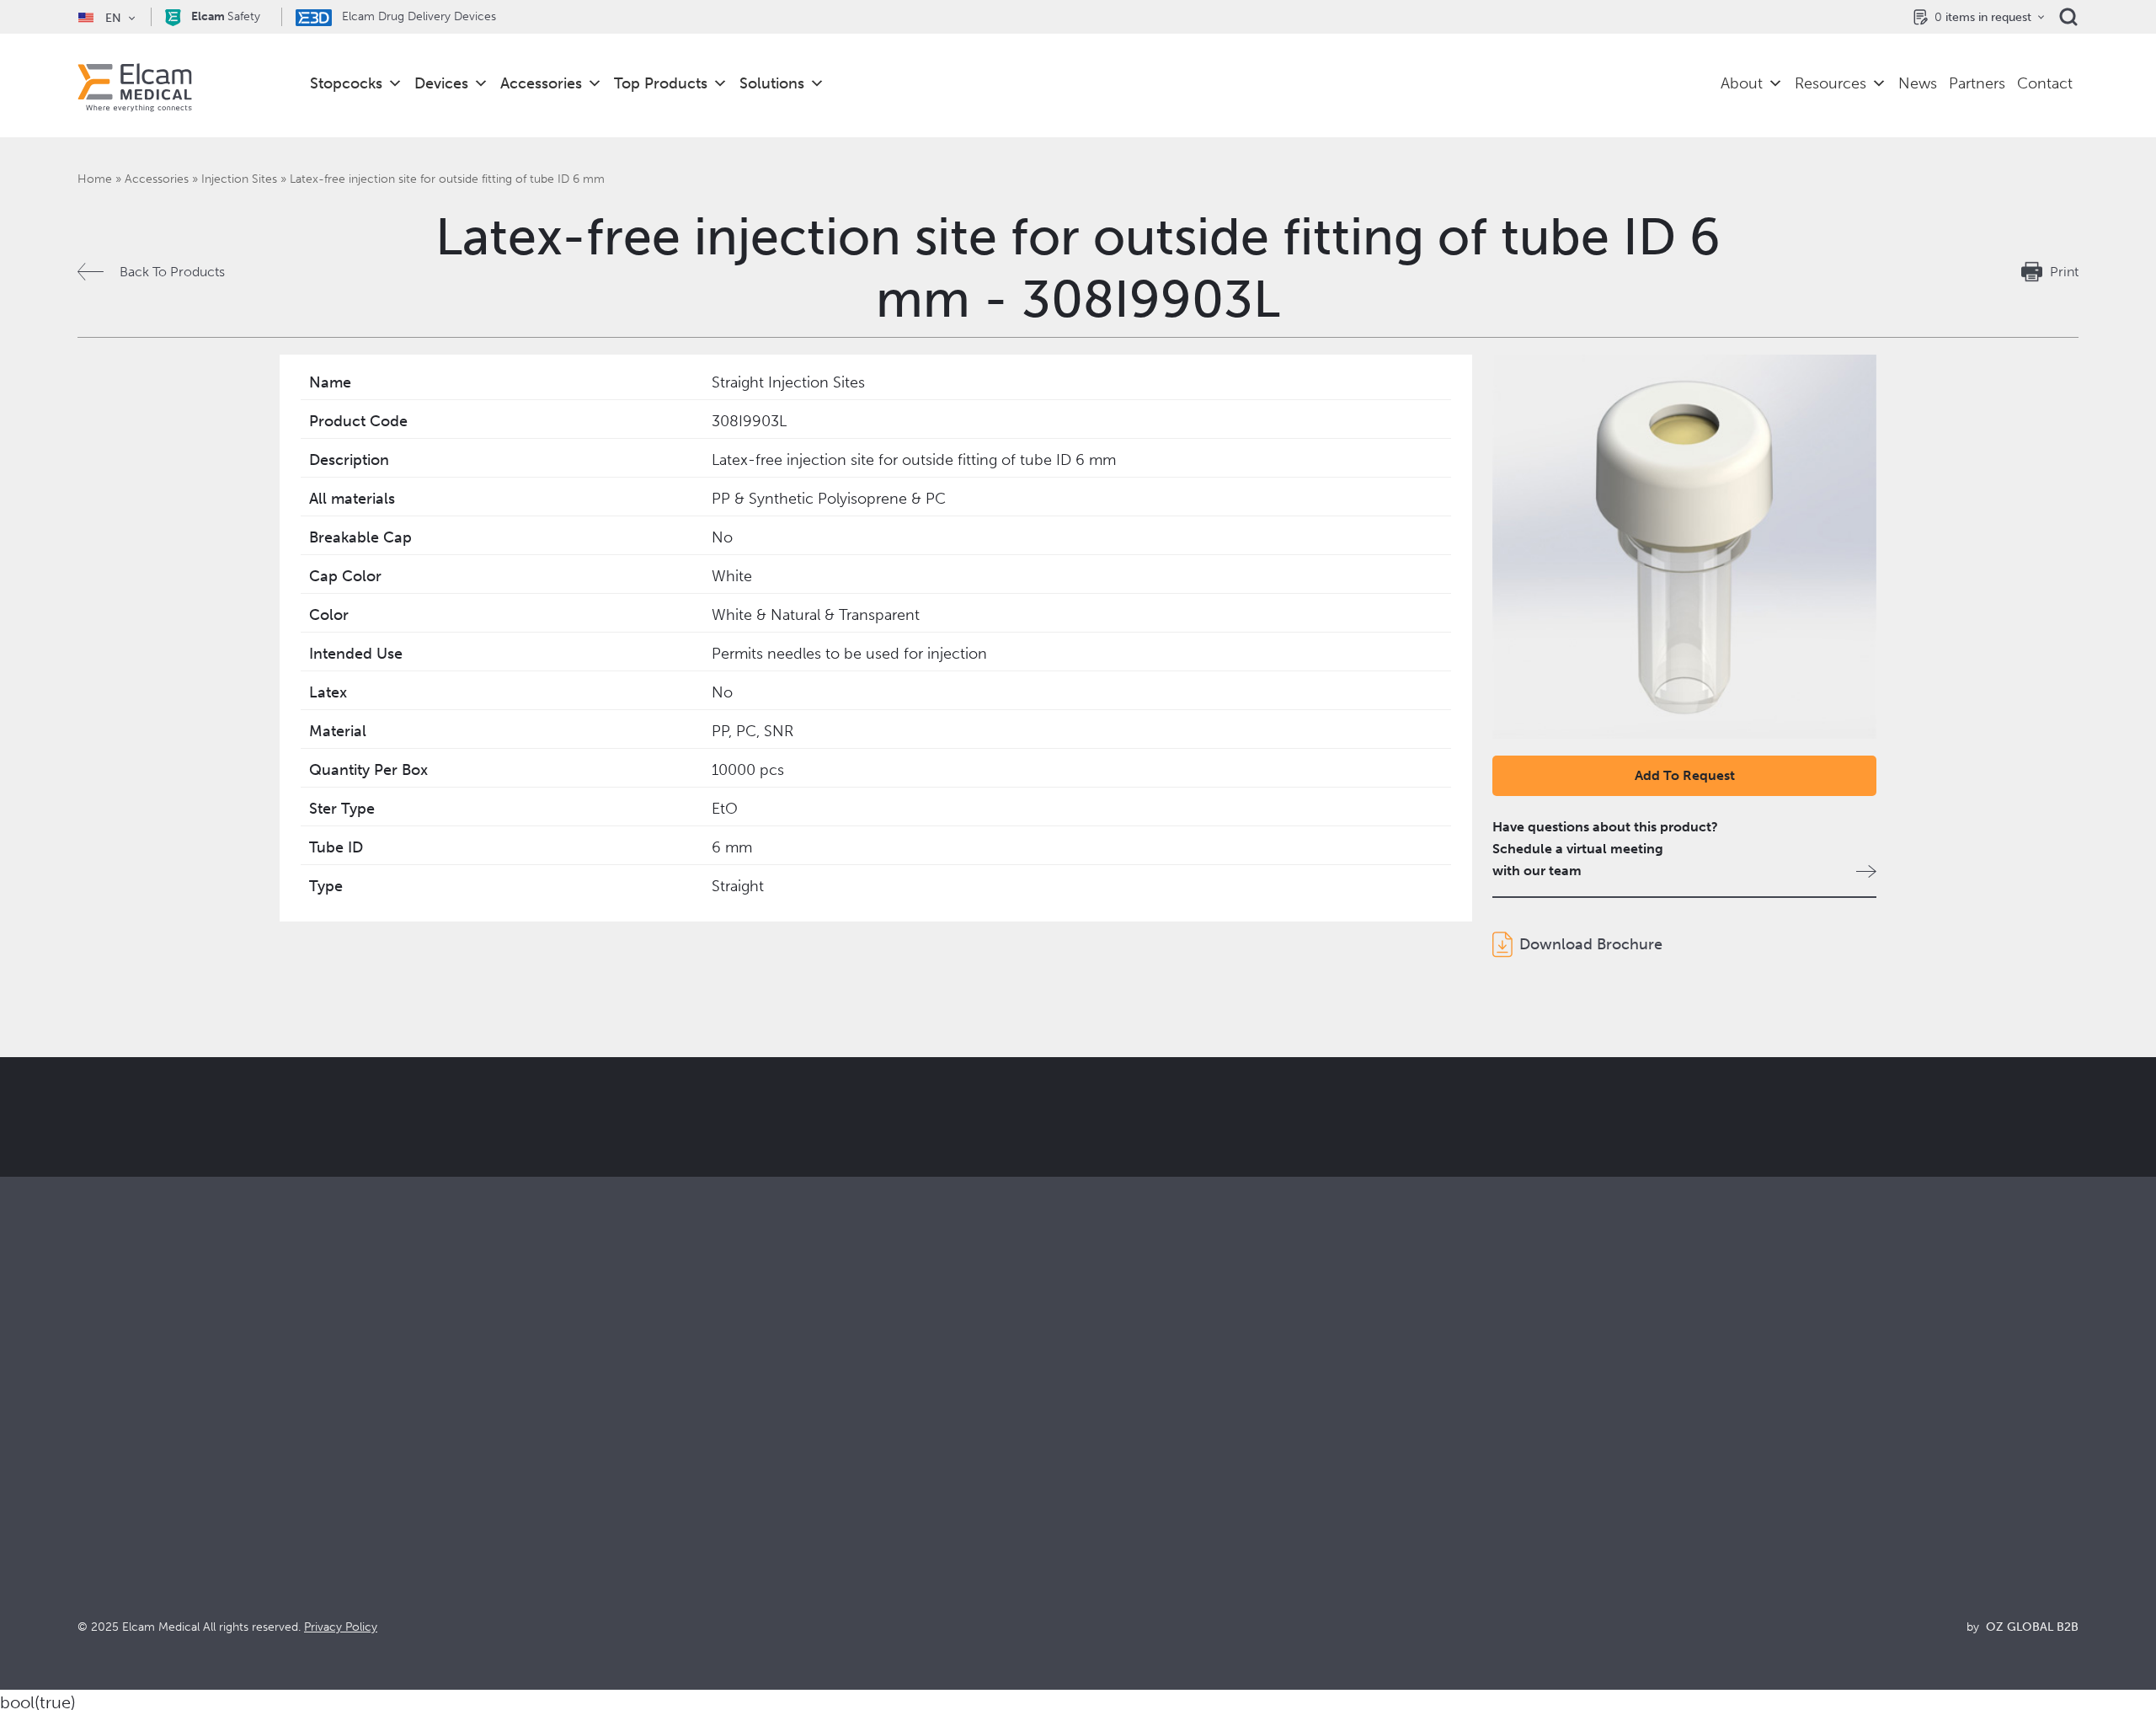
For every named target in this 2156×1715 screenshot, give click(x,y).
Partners (1977, 83)
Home (95, 179)
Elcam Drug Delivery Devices (417, 16)
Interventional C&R (635, 1494)
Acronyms (1609, 1517)
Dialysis (600, 1471)
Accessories (541, 83)
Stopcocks (346, 83)
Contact (2045, 83)
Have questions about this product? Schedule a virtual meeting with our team (1605, 849)
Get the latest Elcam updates (688, 1201)
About (1742, 83)
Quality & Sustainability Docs (1665, 1471)
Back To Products (172, 272)
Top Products (661, 83)
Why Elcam (1112, 1448)
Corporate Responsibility (1153, 1494)
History (1100, 1585)
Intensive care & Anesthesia (660, 1448)
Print (2064, 272)
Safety (226, 16)
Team (1094, 1539)
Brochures (1610, 1448)
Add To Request (1685, 775)
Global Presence (1128, 1517)
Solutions (772, 83)
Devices (441, 83)
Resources (1830, 83)
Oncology (608, 1517)
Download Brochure (1591, 944)
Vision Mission (1121, 1471)
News (1918, 83)
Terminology (1617, 1494)
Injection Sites (239, 179)
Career (1099, 1562)
